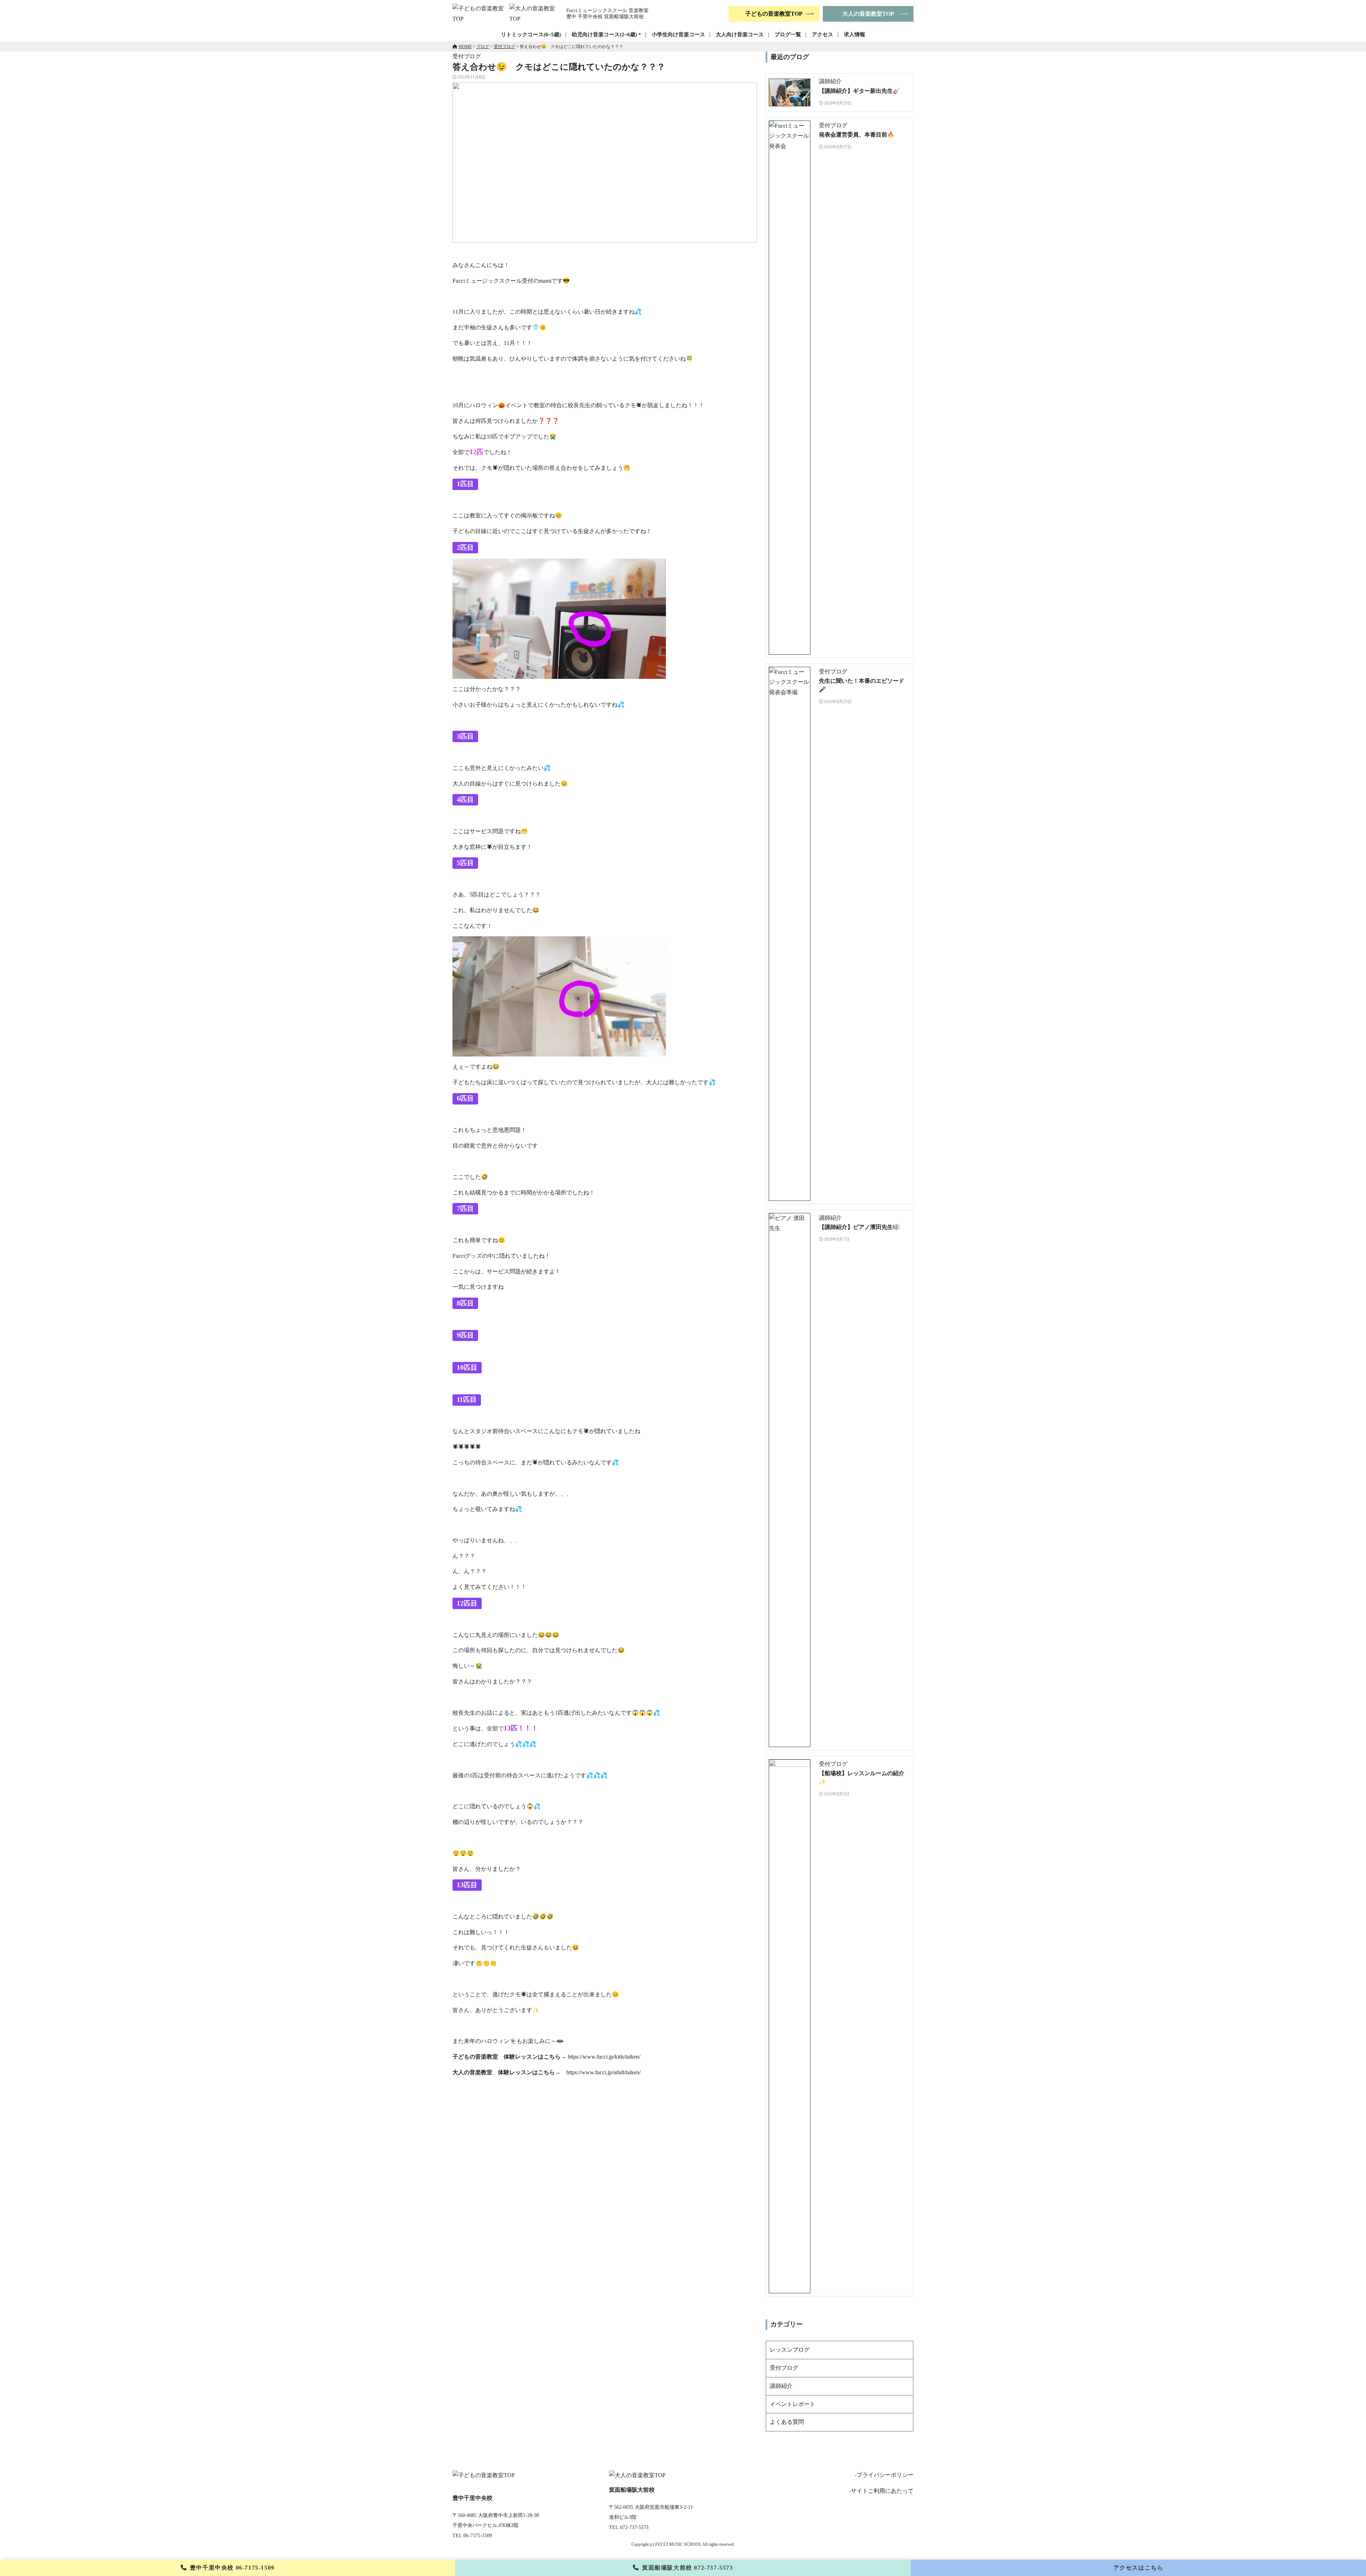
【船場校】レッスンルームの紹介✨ (862, 1777)
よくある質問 (787, 2422)
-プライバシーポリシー (884, 2475)
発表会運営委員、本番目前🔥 (857, 135)
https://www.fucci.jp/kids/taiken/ (604, 2057)
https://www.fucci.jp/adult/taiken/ (603, 2072)
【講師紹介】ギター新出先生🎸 (859, 91)
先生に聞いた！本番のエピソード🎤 (862, 685)
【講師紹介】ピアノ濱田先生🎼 (859, 1227)
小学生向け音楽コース (678, 34)
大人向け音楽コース (740, 34)
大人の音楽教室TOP (868, 14)
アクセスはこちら (1139, 2568)
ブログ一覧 (788, 34)
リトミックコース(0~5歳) (531, 34)
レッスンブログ (790, 2350)
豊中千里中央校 (232, 2568)
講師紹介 (781, 2386)
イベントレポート (793, 2404)
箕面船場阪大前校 (688, 2568)
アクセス (822, 34)
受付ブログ (784, 2368)
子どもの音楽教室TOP (774, 14)
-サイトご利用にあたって (881, 2491)
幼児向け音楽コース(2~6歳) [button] (604, 34)
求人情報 (854, 34)
